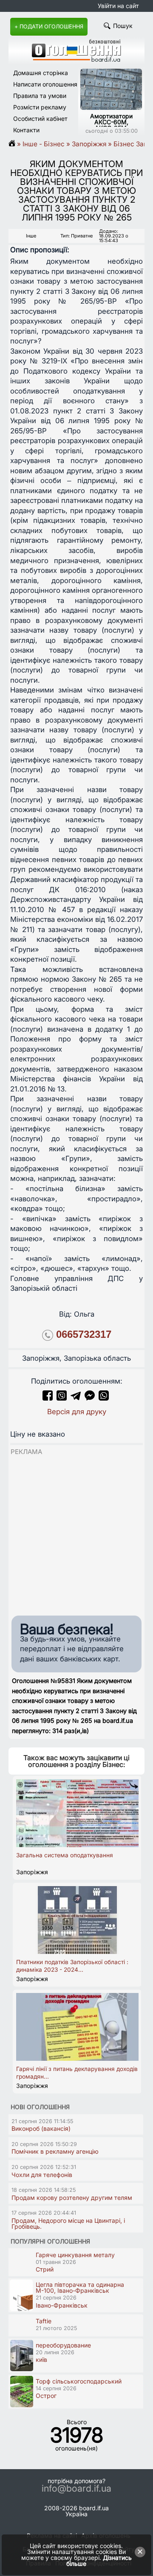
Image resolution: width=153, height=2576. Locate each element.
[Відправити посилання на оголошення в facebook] (48, 1398)
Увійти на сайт (118, 6)
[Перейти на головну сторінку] (15, 144)
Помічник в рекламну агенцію (55, 2151)
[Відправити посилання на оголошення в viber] (62, 1398)
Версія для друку (77, 1412)
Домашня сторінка (41, 73)
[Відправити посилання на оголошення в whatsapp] (104, 1398)
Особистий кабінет (40, 119)
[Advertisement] (76, 1533)
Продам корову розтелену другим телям (72, 2198)
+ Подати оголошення (49, 27)
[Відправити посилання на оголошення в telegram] (76, 1398)
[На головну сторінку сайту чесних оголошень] (76, 60)
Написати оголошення (45, 84)
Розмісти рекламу (40, 107)
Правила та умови (40, 96)
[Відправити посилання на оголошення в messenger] (91, 1398)
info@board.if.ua (76, 2489)
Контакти (26, 130)
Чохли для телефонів (42, 2175)
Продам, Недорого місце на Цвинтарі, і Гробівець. (68, 2223)
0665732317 (84, 1334)
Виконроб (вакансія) (41, 2128)
